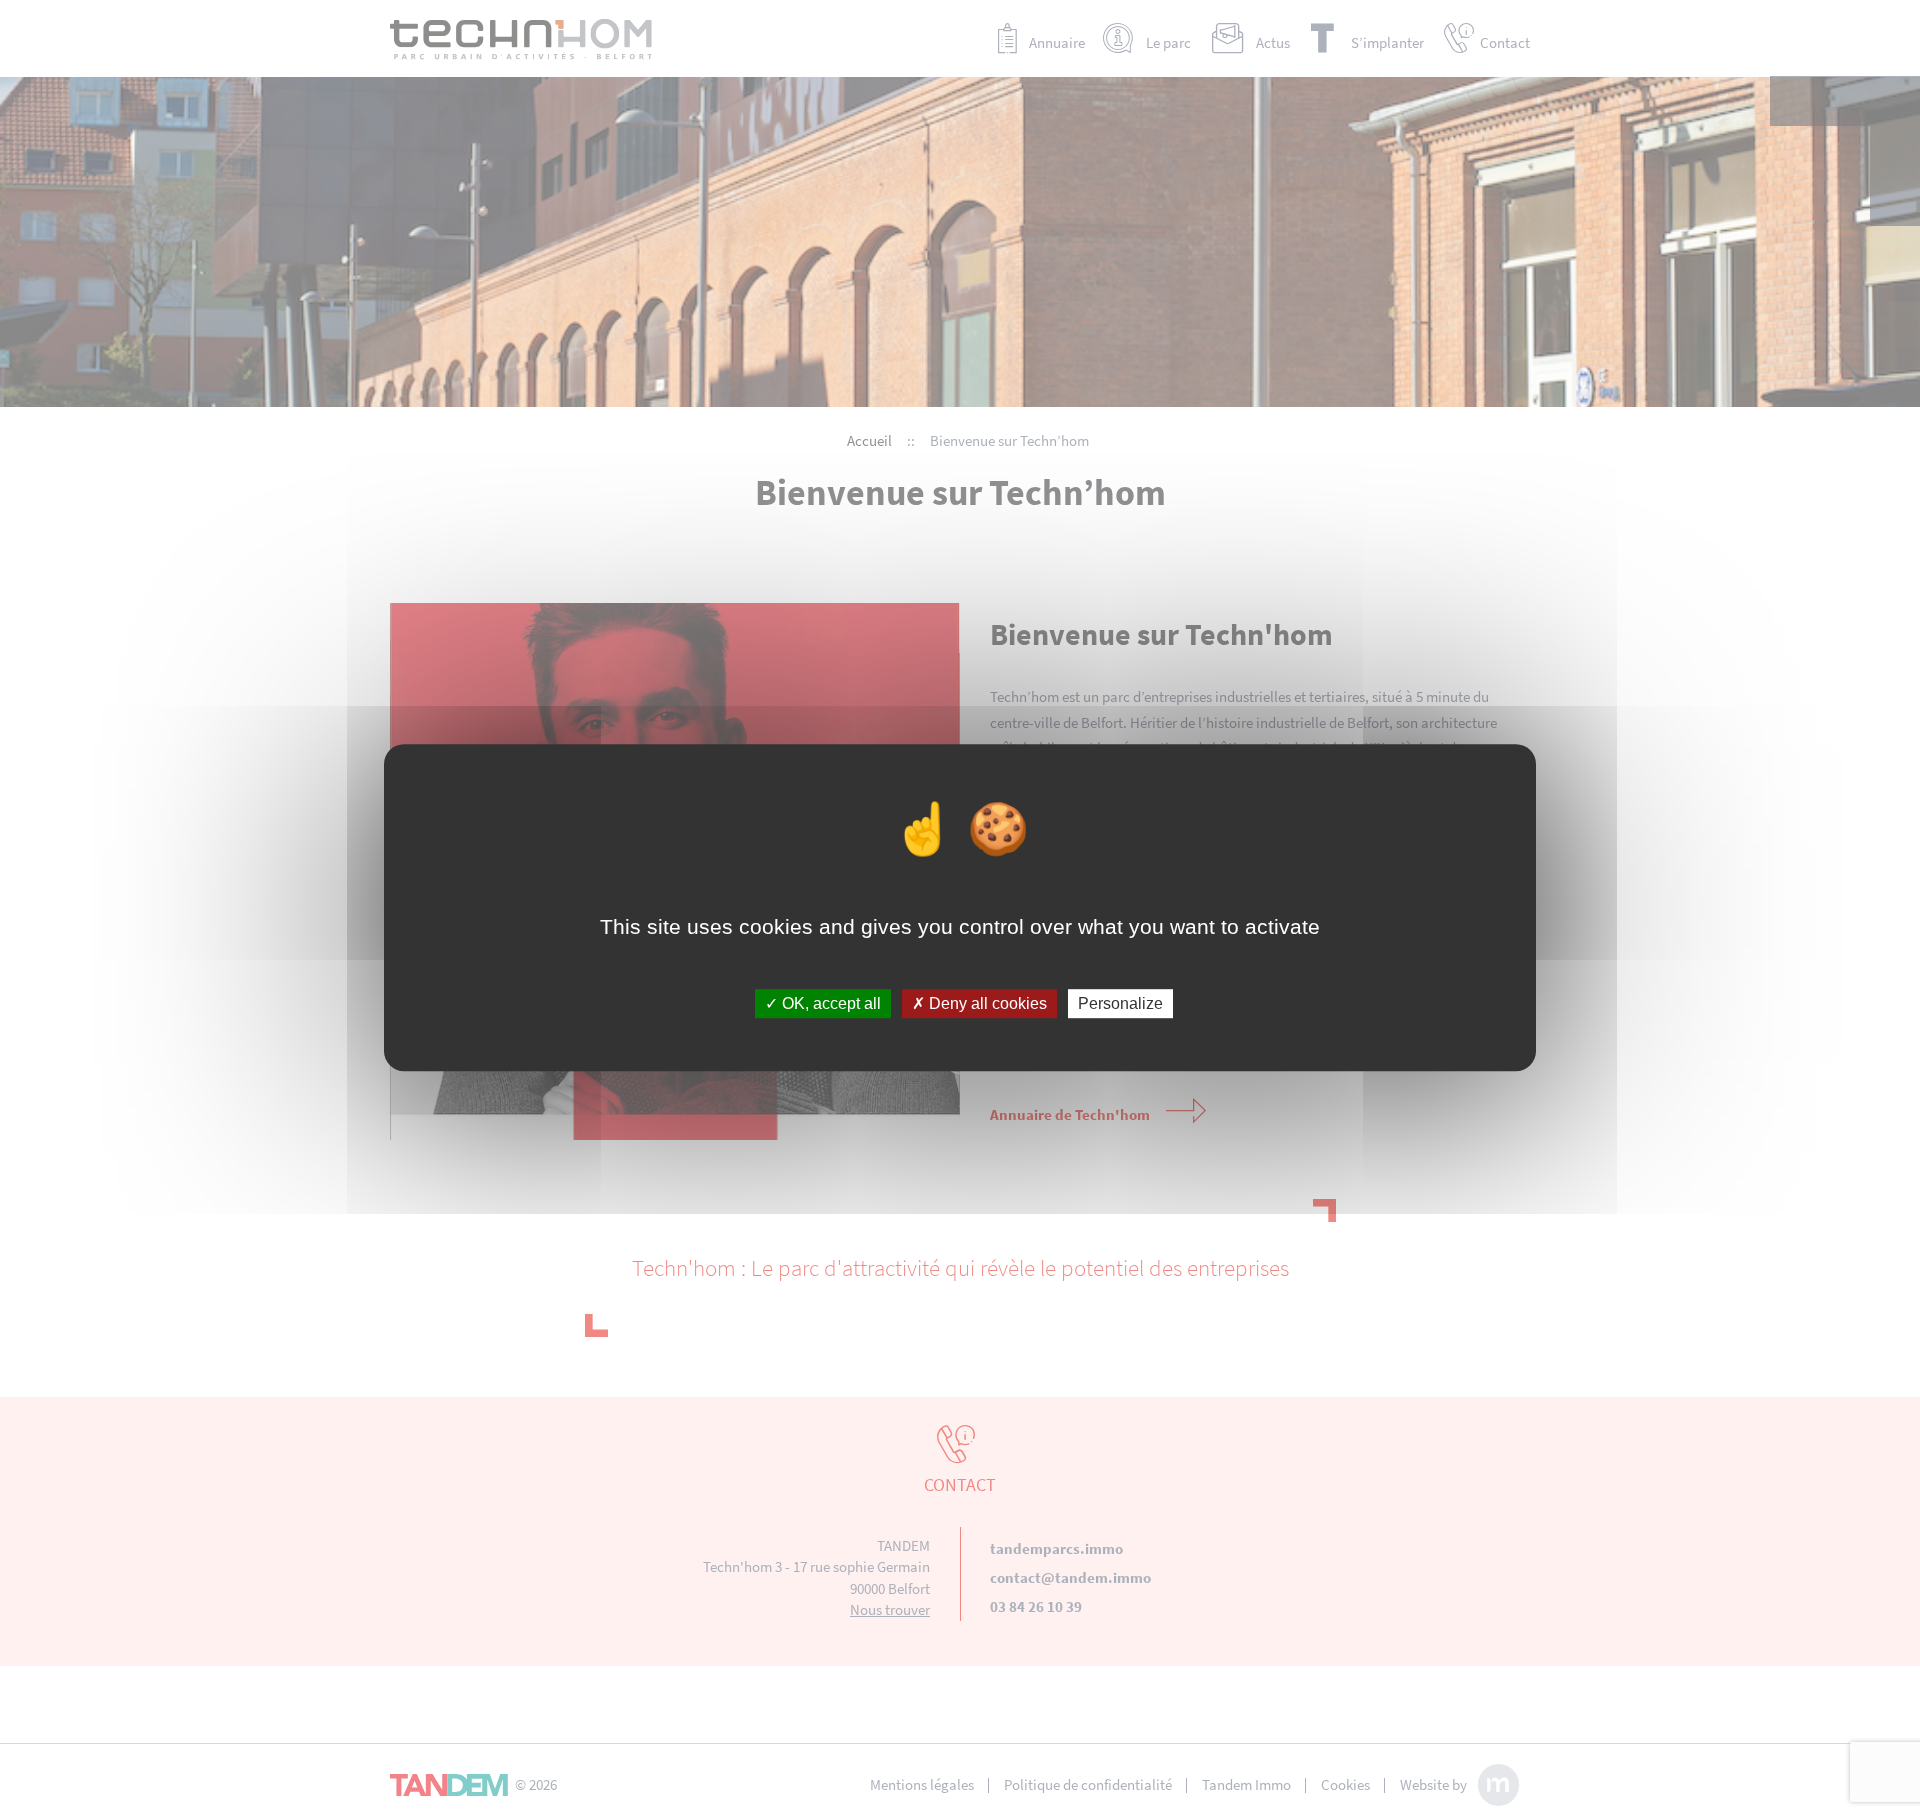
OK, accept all (829, 1004)
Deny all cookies (986, 1004)
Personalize (1120, 1004)
